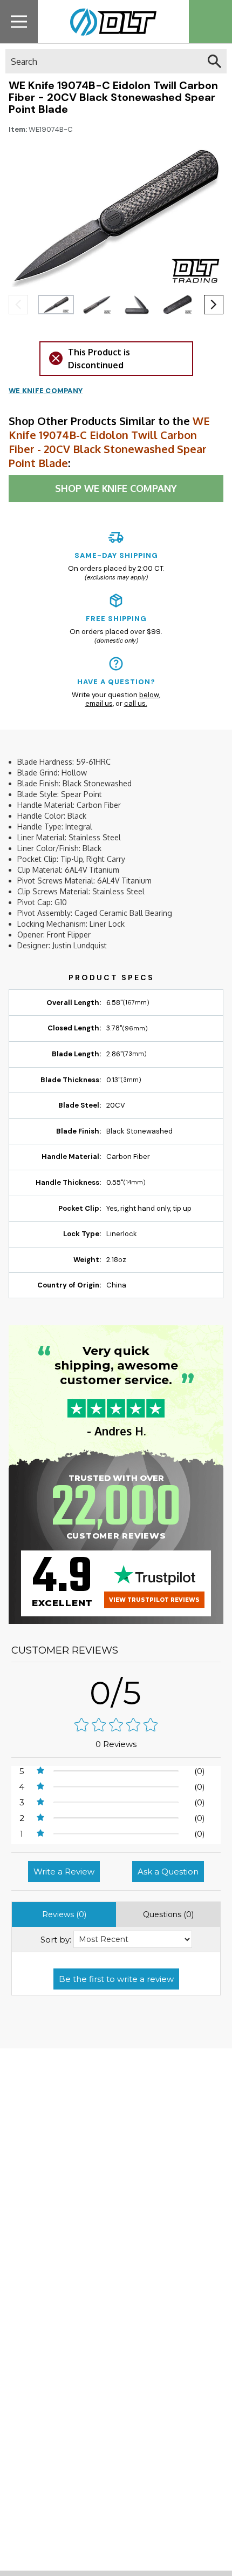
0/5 (116, 1693)
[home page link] (109, 22)
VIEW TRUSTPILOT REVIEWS (154, 1600)
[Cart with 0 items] (210, 22)
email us (99, 703)
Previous (18, 305)
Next (214, 305)
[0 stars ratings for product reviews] (116, 1726)
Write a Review (64, 1872)
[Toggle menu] (19, 21)
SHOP (116, 488)
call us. (136, 703)
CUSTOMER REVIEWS (65, 1650)
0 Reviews (116, 1744)
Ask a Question (168, 1872)
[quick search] (214, 61)
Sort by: (56, 1940)
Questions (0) (168, 1914)
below (149, 695)
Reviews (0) (64, 1914)
